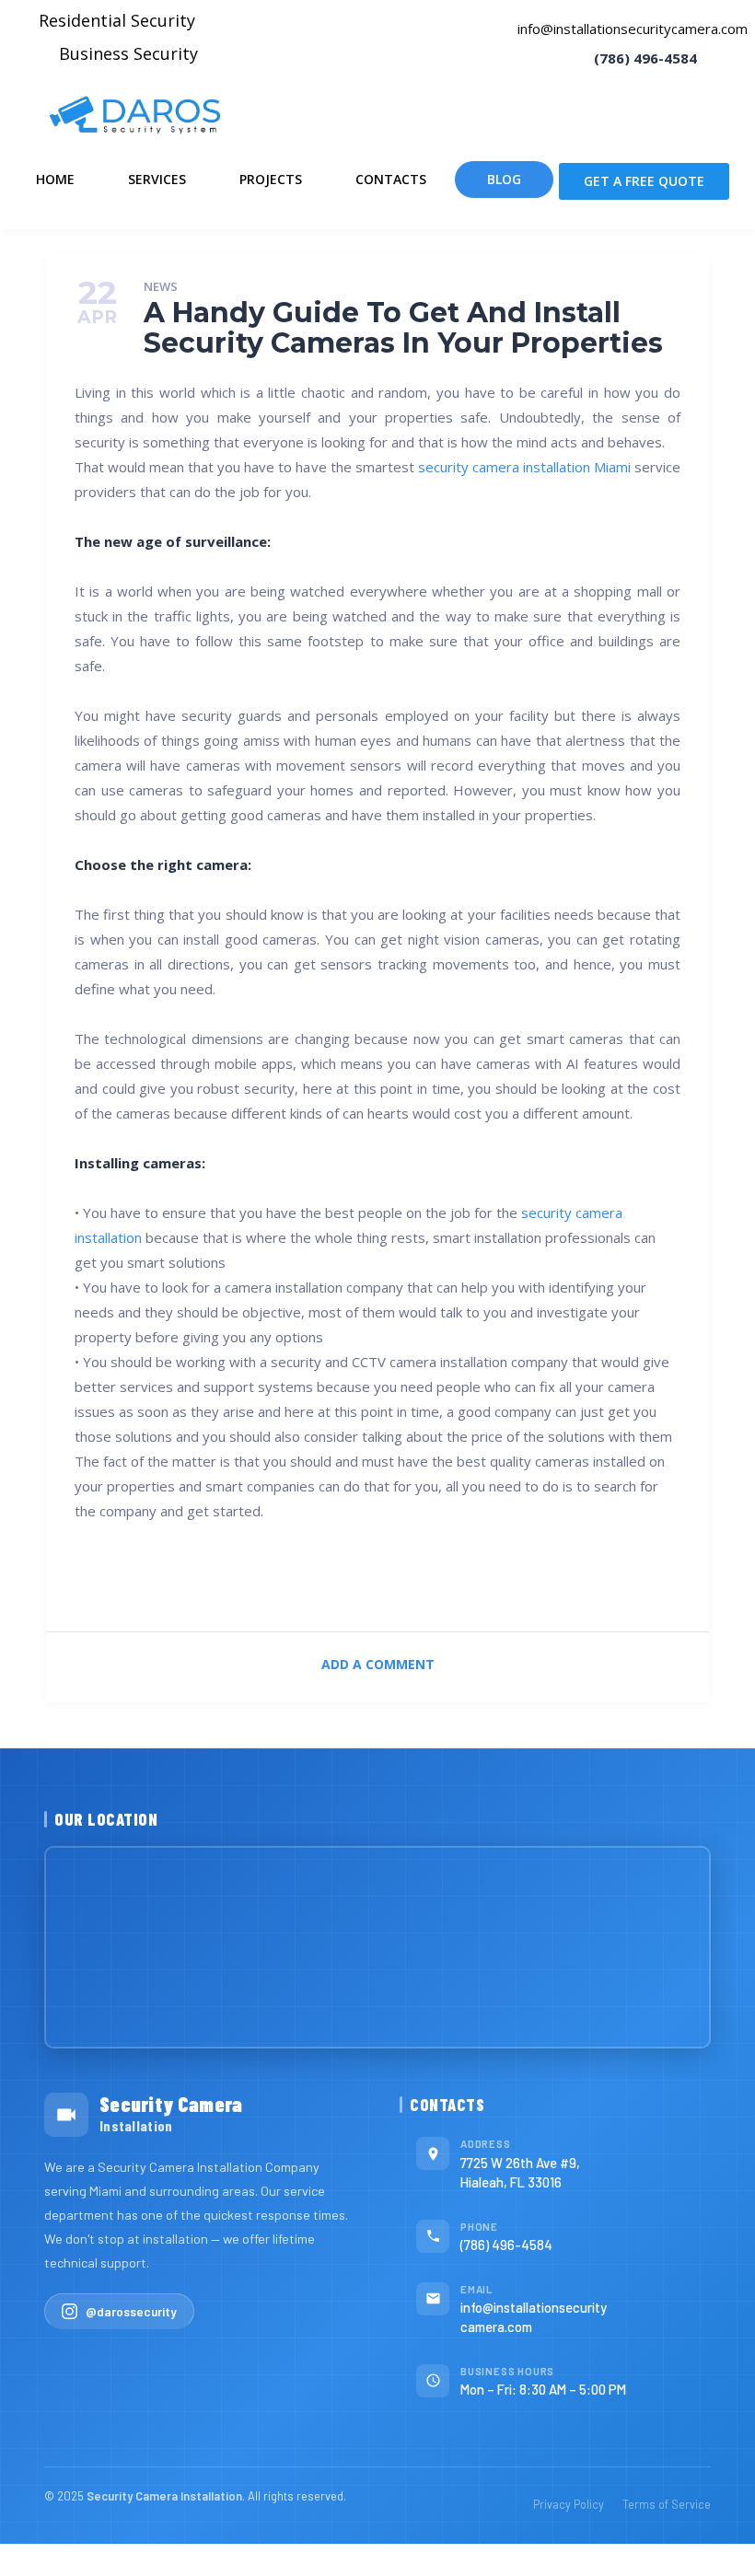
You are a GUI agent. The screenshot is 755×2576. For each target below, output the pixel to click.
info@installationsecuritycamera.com (633, 29)
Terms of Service (667, 2504)
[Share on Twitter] (246, 1581)
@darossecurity (131, 2311)
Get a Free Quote (644, 181)
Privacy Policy (569, 2504)
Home (55, 179)
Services (157, 179)
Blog (504, 179)
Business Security (128, 53)
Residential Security (117, 20)
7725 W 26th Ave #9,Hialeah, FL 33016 (520, 2172)
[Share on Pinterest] (378, 1581)
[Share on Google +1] (443, 1581)
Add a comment (378, 1664)
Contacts (391, 179)
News (161, 287)
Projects (271, 179)
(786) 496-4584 (506, 2245)
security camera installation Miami (524, 467)
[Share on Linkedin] (509, 1581)
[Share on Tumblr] (574, 1581)
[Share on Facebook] (181, 1581)
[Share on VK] (312, 1581)
